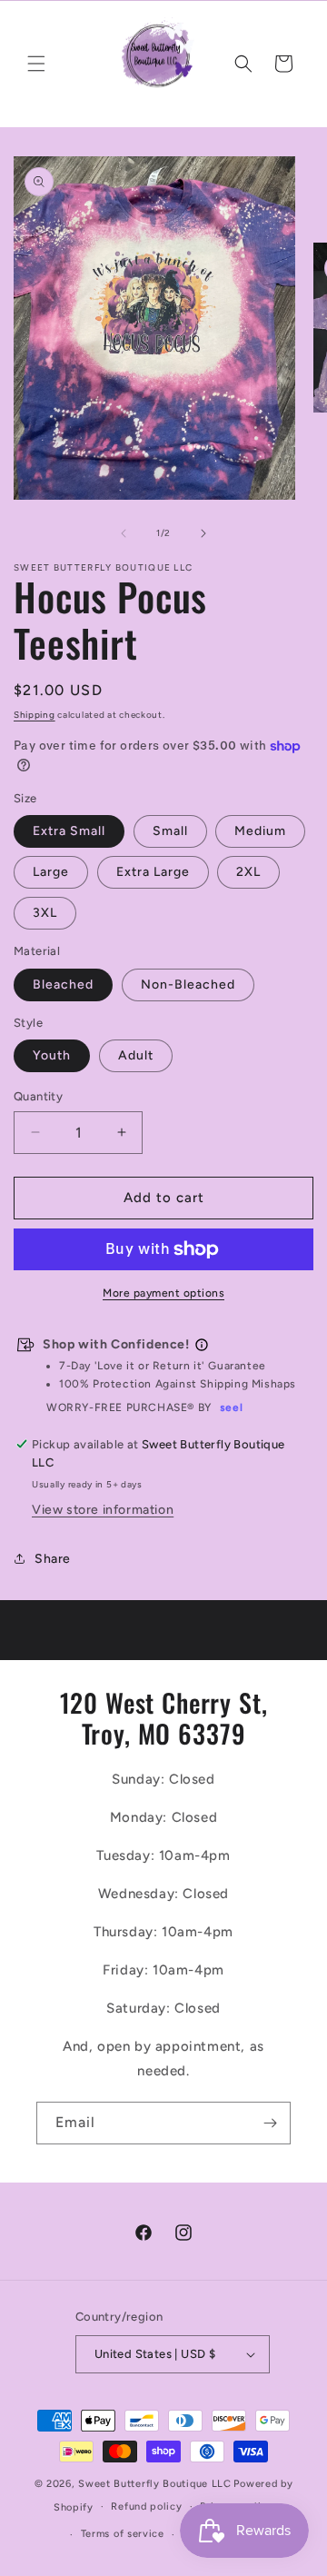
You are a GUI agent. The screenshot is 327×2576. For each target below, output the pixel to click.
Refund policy (146, 2506)
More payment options (163, 1293)
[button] (36, 64)
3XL (45, 913)
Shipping (35, 715)
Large (51, 872)
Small (170, 831)
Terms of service (123, 2534)
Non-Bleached (188, 985)
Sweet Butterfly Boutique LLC (155, 2484)
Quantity (38, 1096)
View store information (103, 1510)
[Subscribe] (270, 2123)
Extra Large (153, 872)
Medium (260, 831)
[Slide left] (124, 533)
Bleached (63, 985)
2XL (248, 872)
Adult (136, 1055)
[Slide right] (203, 533)
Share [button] (53, 1559)
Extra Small (69, 831)
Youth (52, 1055)
